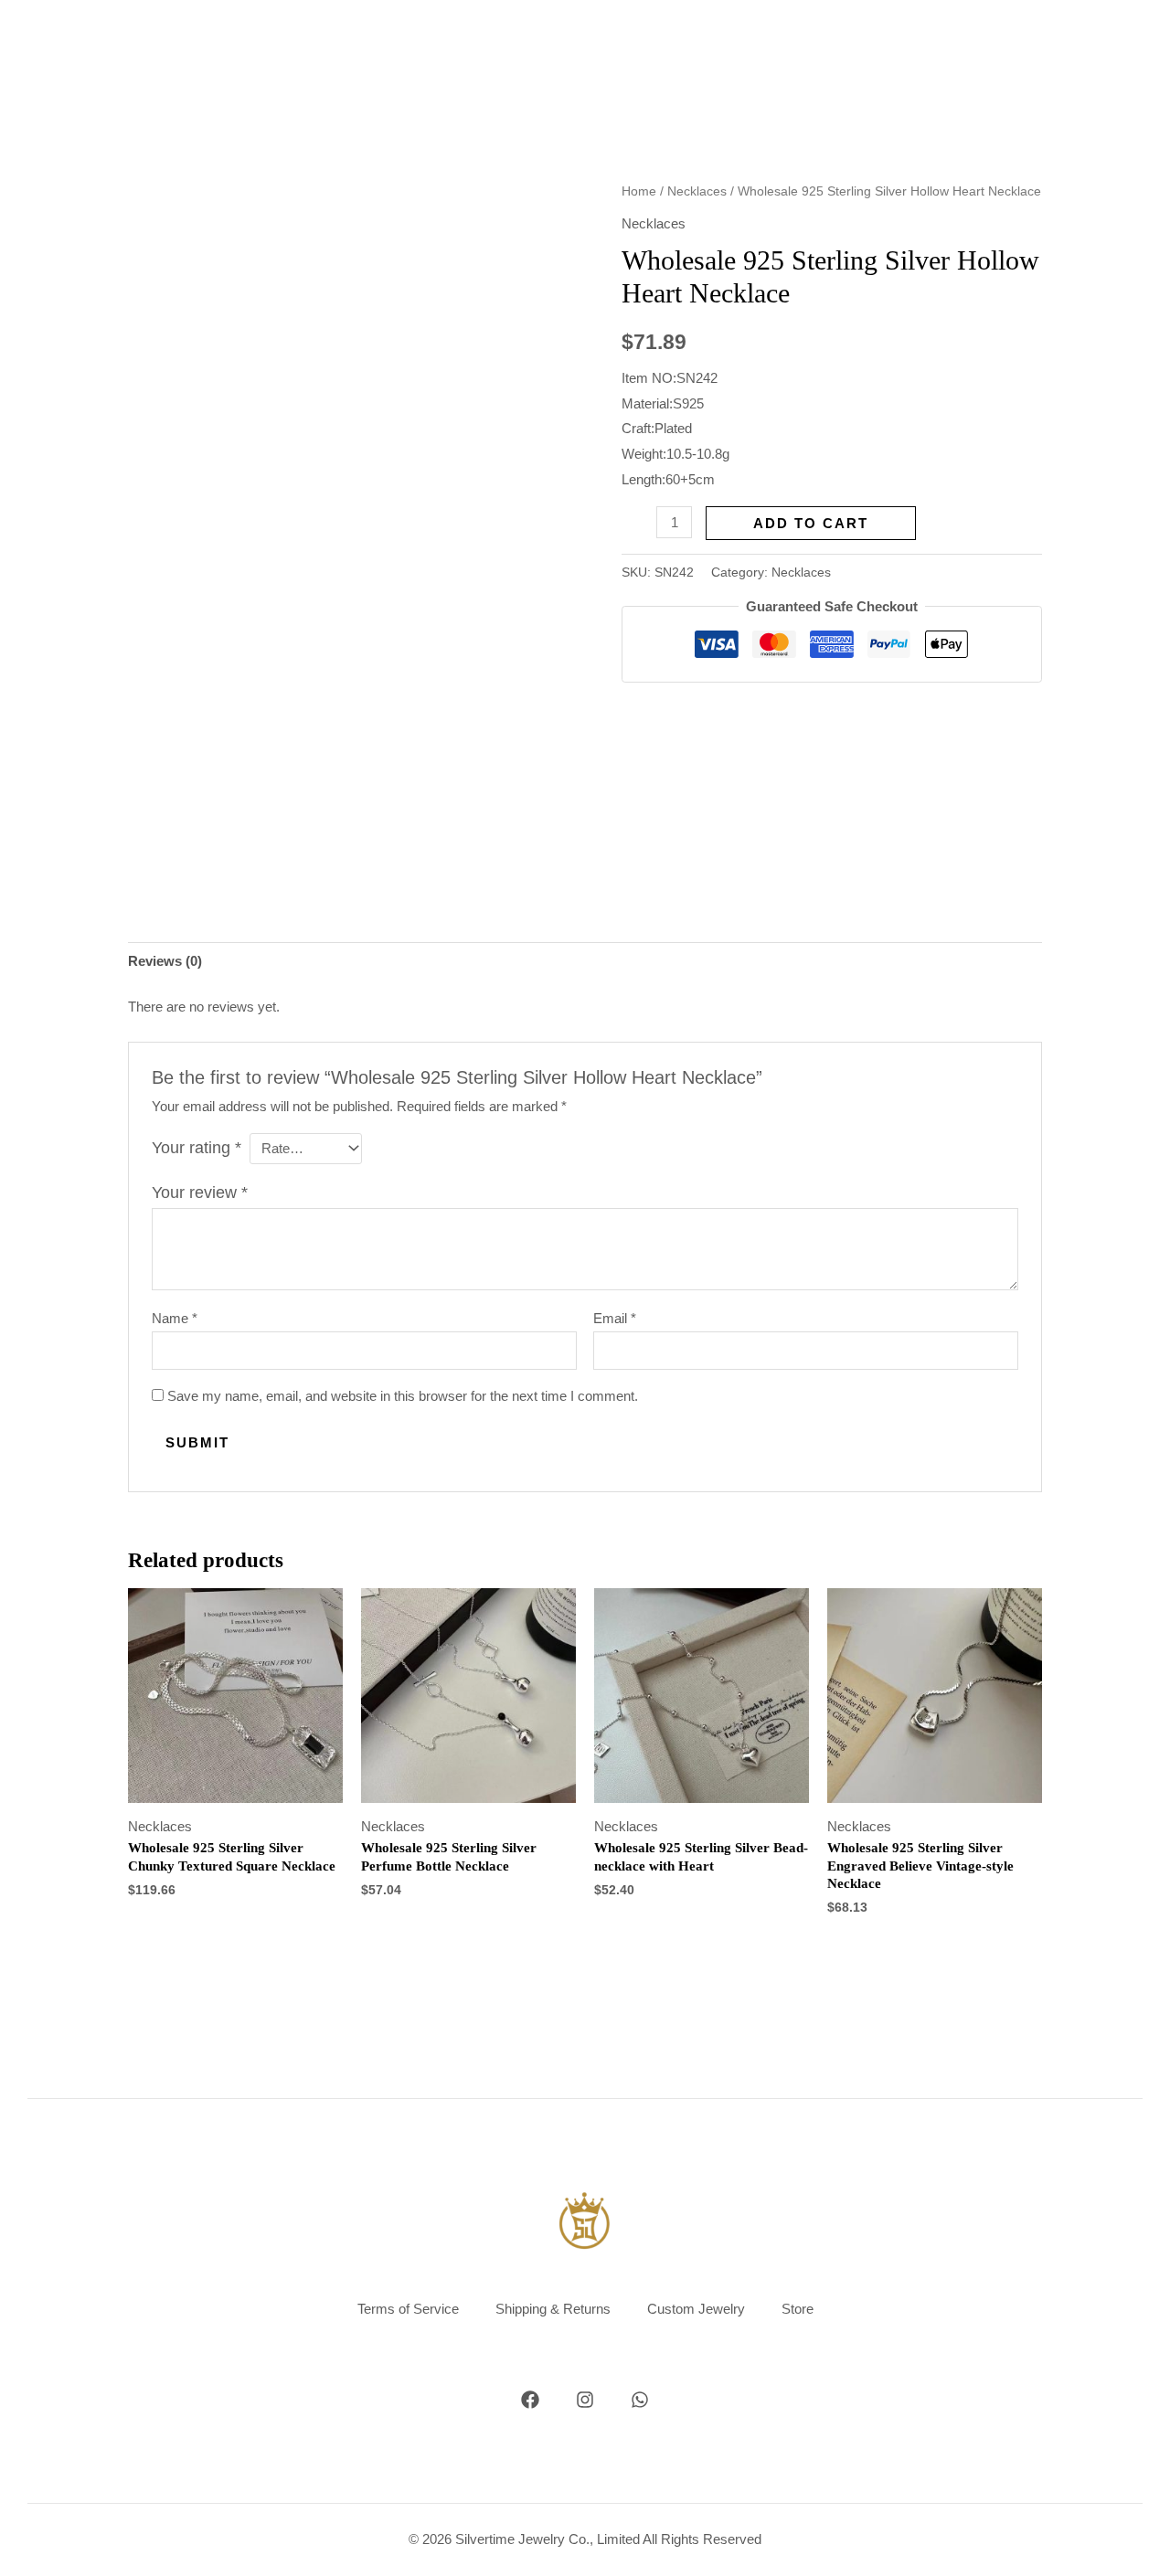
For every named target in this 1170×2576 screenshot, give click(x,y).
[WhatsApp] (640, 2400)
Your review (200, 1193)
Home (639, 191)
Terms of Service (408, 2309)
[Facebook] (530, 2400)
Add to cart (811, 523)
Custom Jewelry (696, 2309)
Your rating (197, 1148)
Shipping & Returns (553, 2309)
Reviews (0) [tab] (165, 961)
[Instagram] (585, 2400)
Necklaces (697, 191)
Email (615, 1318)
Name (175, 1318)
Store (798, 2309)
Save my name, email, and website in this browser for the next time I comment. (403, 1396)
